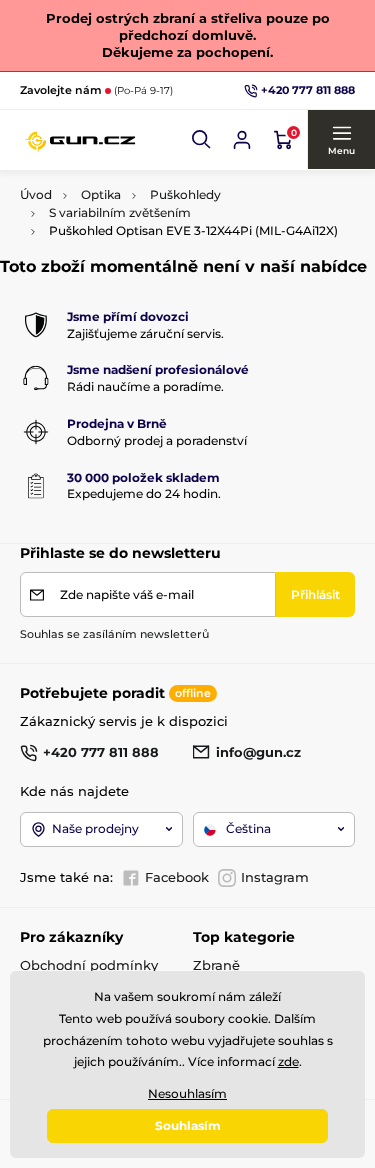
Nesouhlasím (187, 1093)
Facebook (177, 877)
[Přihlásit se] (242, 140)
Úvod (36, 194)
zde (288, 1061)
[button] (202, 140)
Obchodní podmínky (89, 965)
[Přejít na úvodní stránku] (80, 140)
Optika (101, 194)
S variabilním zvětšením (120, 212)
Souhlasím (188, 1125)
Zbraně (216, 965)
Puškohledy (185, 194)
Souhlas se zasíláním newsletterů (114, 634)
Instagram (275, 877)
